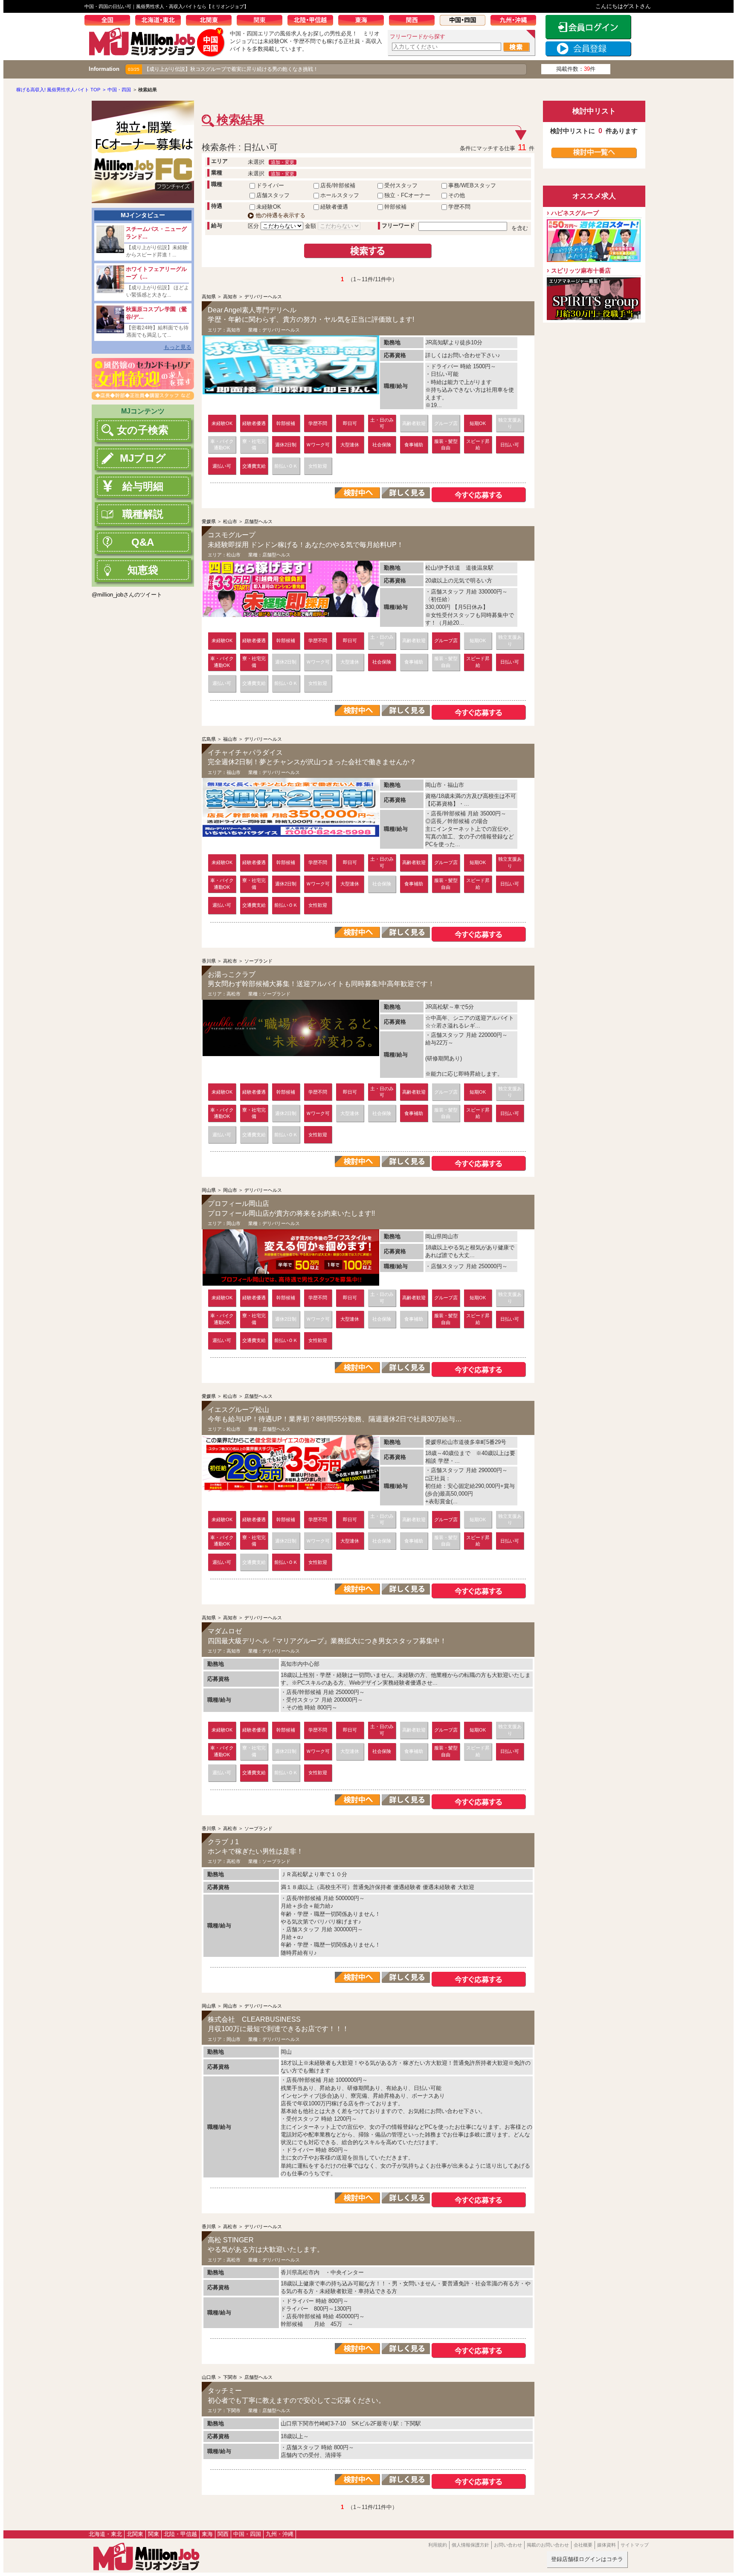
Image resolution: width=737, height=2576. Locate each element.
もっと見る (178, 347)
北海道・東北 (161, 21)
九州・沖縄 (516, 21)
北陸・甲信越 (313, 21)
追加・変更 (283, 162)
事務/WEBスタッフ (472, 185)
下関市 (230, 2377)
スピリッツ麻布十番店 (581, 271)
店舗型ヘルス (258, 521)
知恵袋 (143, 570)
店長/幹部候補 (338, 185)
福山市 (230, 739)
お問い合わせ (508, 2545)
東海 (364, 21)
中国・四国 (465, 21)
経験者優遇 (334, 207)
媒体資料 (606, 2545)
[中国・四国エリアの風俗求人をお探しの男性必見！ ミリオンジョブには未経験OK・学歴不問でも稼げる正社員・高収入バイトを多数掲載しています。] (157, 54)
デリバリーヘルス (263, 297)
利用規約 (438, 2545)
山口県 (209, 2377)
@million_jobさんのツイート (127, 595)
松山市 (230, 521)
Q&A (143, 542)
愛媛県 (209, 521)
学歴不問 (459, 207)
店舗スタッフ (273, 195)
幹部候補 (395, 207)
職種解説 (143, 514)
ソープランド (258, 961)
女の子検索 (143, 430)
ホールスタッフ (340, 195)
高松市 (230, 961)
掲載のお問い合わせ (548, 2545)
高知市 (230, 297)
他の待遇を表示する (280, 215)
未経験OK (269, 207)
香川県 (209, 961)
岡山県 (209, 1190)
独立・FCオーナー (407, 195)
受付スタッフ (401, 185)
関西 (414, 21)
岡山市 (230, 1190)
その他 (457, 195)
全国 (110, 21)
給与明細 (143, 486)
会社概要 (583, 2545)
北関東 (211, 21)
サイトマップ (635, 2545)
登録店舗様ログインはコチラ (587, 2559)
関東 (262, 21)
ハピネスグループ (575, 213)
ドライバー (270, 185)
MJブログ (143, 458)
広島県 (209, 739)
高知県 (209, 297)
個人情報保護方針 (470, 2545)
